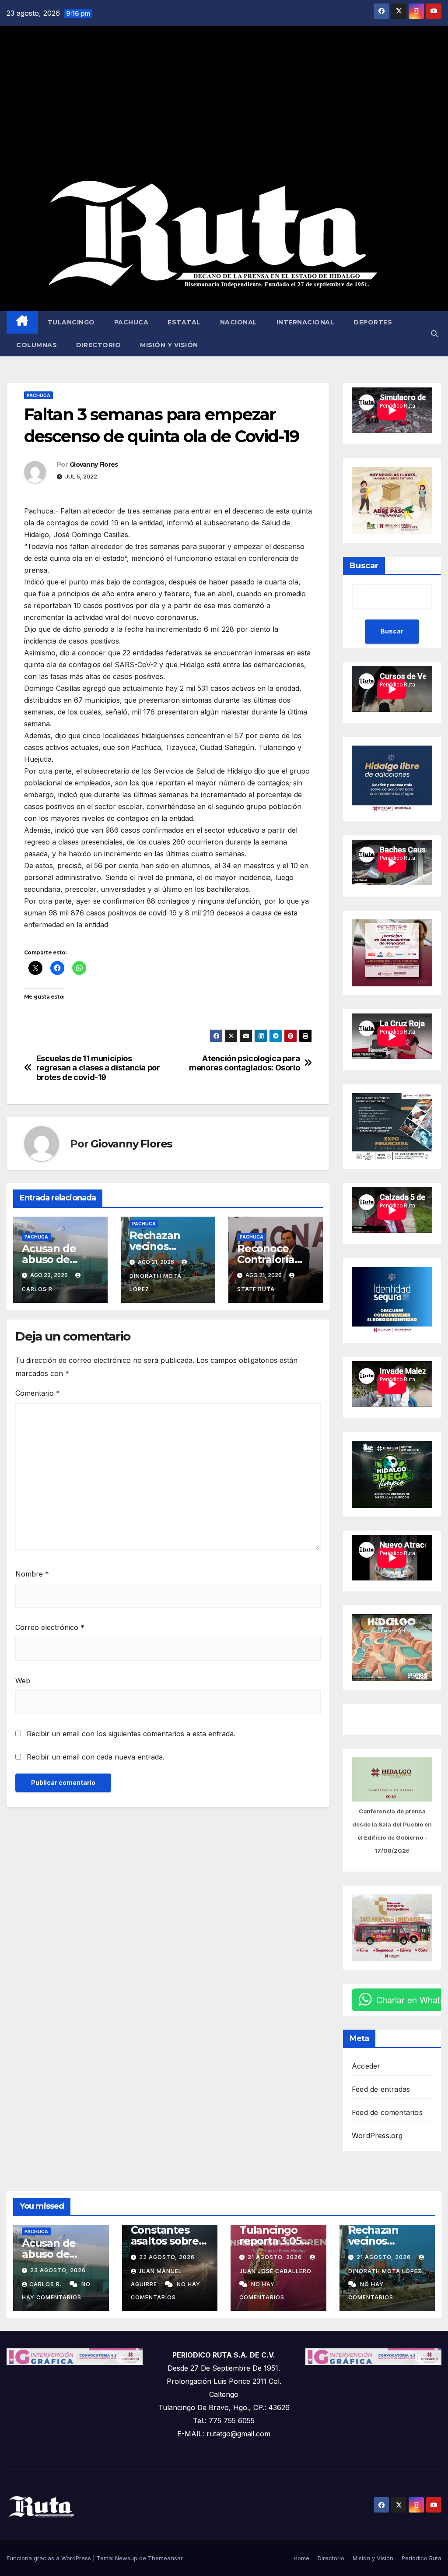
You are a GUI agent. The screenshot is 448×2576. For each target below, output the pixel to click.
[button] (434, 334)
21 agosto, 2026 (276, 2257)
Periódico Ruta (422, 2558)
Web (23, 1681)
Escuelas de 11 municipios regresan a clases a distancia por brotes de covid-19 (98, 1068)
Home (301, 2558)
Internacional (306, 322)
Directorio (98, 345)
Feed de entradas (381, 2089)
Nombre (32, 1574)
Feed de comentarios (387, 2112)
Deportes (373, 322)
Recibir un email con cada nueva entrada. (96, 1757)
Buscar (364, 566)
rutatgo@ (222, 2434)
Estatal (184, 322)
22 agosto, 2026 (167, 2257)
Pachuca (131, 322)
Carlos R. (46, 2284)
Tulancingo (71, 322)
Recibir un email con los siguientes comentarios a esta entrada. (131, 1734)
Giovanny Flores (94, 465)
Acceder (366, 2066)
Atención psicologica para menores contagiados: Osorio (244, 1063)
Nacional (239, 322)
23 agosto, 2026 (58, 2270)
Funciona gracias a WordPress (50, 2558)
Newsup (126, 2558)
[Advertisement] (224, 103)
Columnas (37, 345)
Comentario (38, 1393)
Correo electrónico (50, 1627)
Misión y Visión (169, 345)
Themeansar (165, 2558)
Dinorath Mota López (156, 1283)
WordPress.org (377, 2136)
